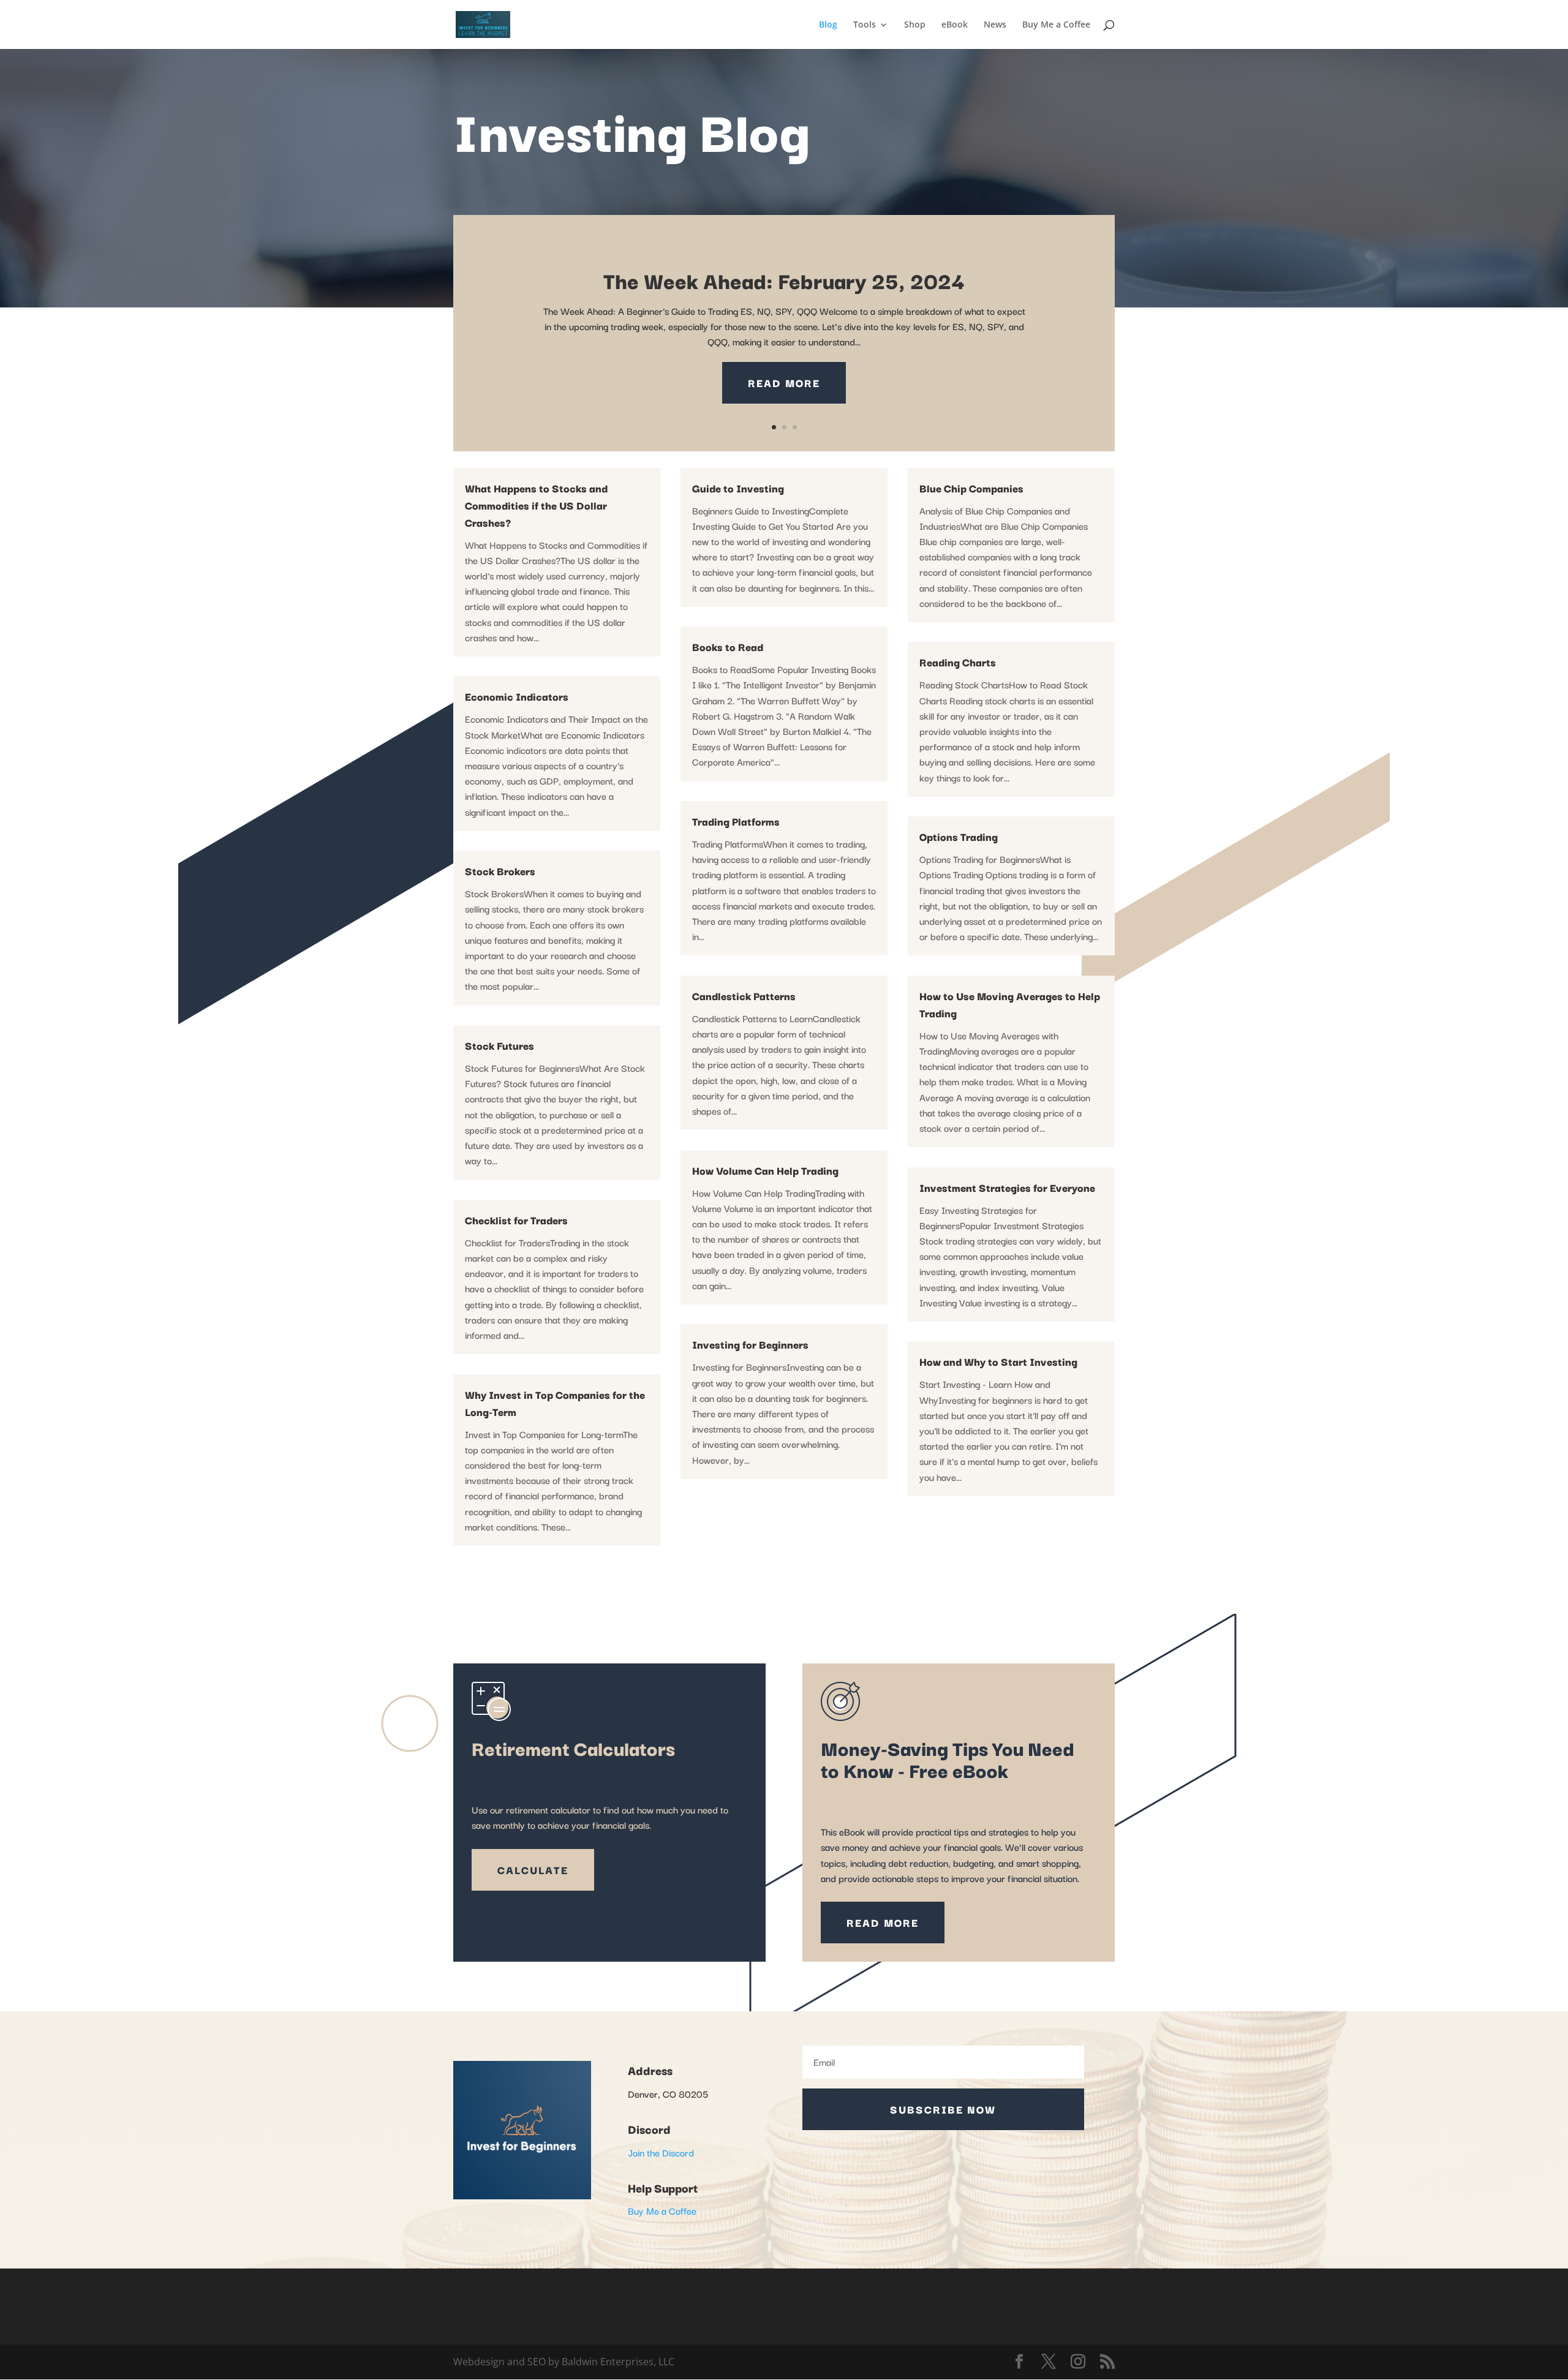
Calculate (533, 1870)
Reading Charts (958, 662)
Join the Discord (661, 2152)
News (995, 25)
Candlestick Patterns (744, 996)
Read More (784, 382)
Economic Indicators (517, 696)
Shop (915, 25)
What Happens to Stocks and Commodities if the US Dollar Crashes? (536, 505)
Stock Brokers (500, 871)
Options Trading (959, 836)
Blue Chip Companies (971, 488)
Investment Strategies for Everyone (1007, 1187)
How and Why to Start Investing (998, 1361)
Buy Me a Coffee (1056, 25)
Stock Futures (499, 1045)
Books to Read (728, 646)
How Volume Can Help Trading (765, 1170)
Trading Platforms (736, 821)
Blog (828, 25)
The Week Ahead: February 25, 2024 (784, 280)
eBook (955, 25)
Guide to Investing (738, 488)
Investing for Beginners (750, 1344)
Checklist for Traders (516, 1220)
